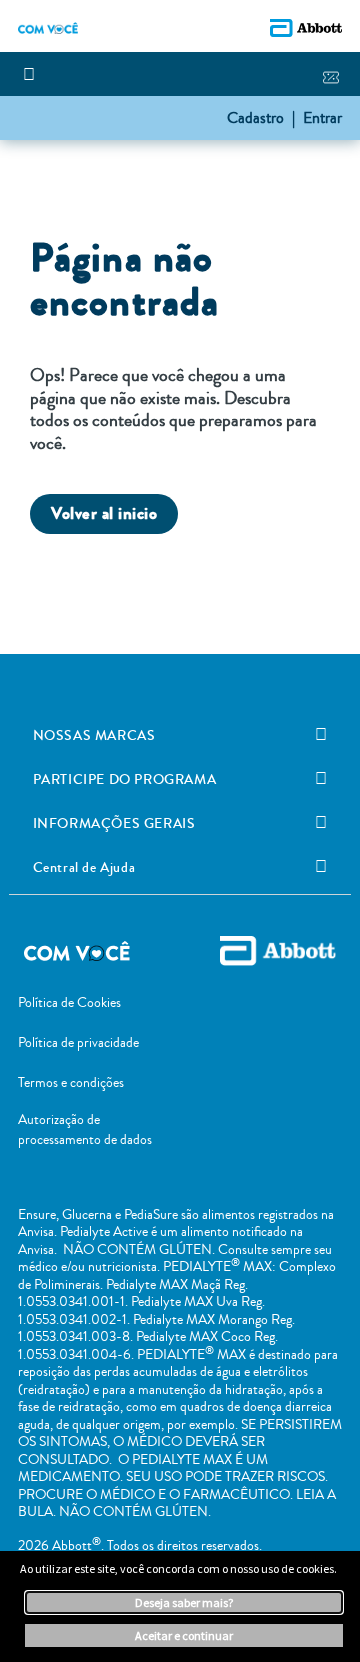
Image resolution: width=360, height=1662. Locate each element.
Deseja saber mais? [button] (184, 1602)
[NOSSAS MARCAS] (321, 735)
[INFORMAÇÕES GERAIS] (321, 823)
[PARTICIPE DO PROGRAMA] (321, 779)
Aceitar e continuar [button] (184, 1635)
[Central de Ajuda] (321, 867)
